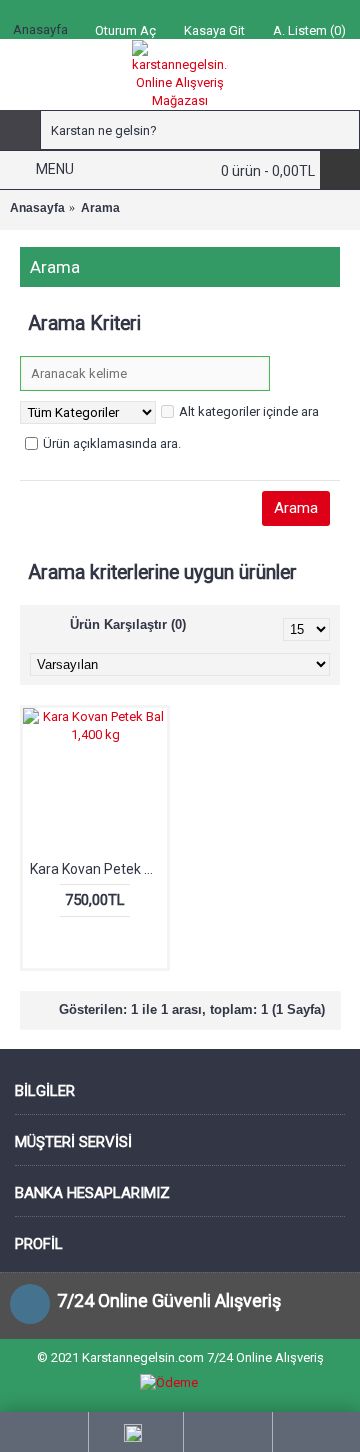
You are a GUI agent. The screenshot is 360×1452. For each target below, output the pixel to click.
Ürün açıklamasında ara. (112, 443)
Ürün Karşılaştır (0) (128, 624)
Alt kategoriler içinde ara (249, 411)
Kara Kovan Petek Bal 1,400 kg (98, 869)
